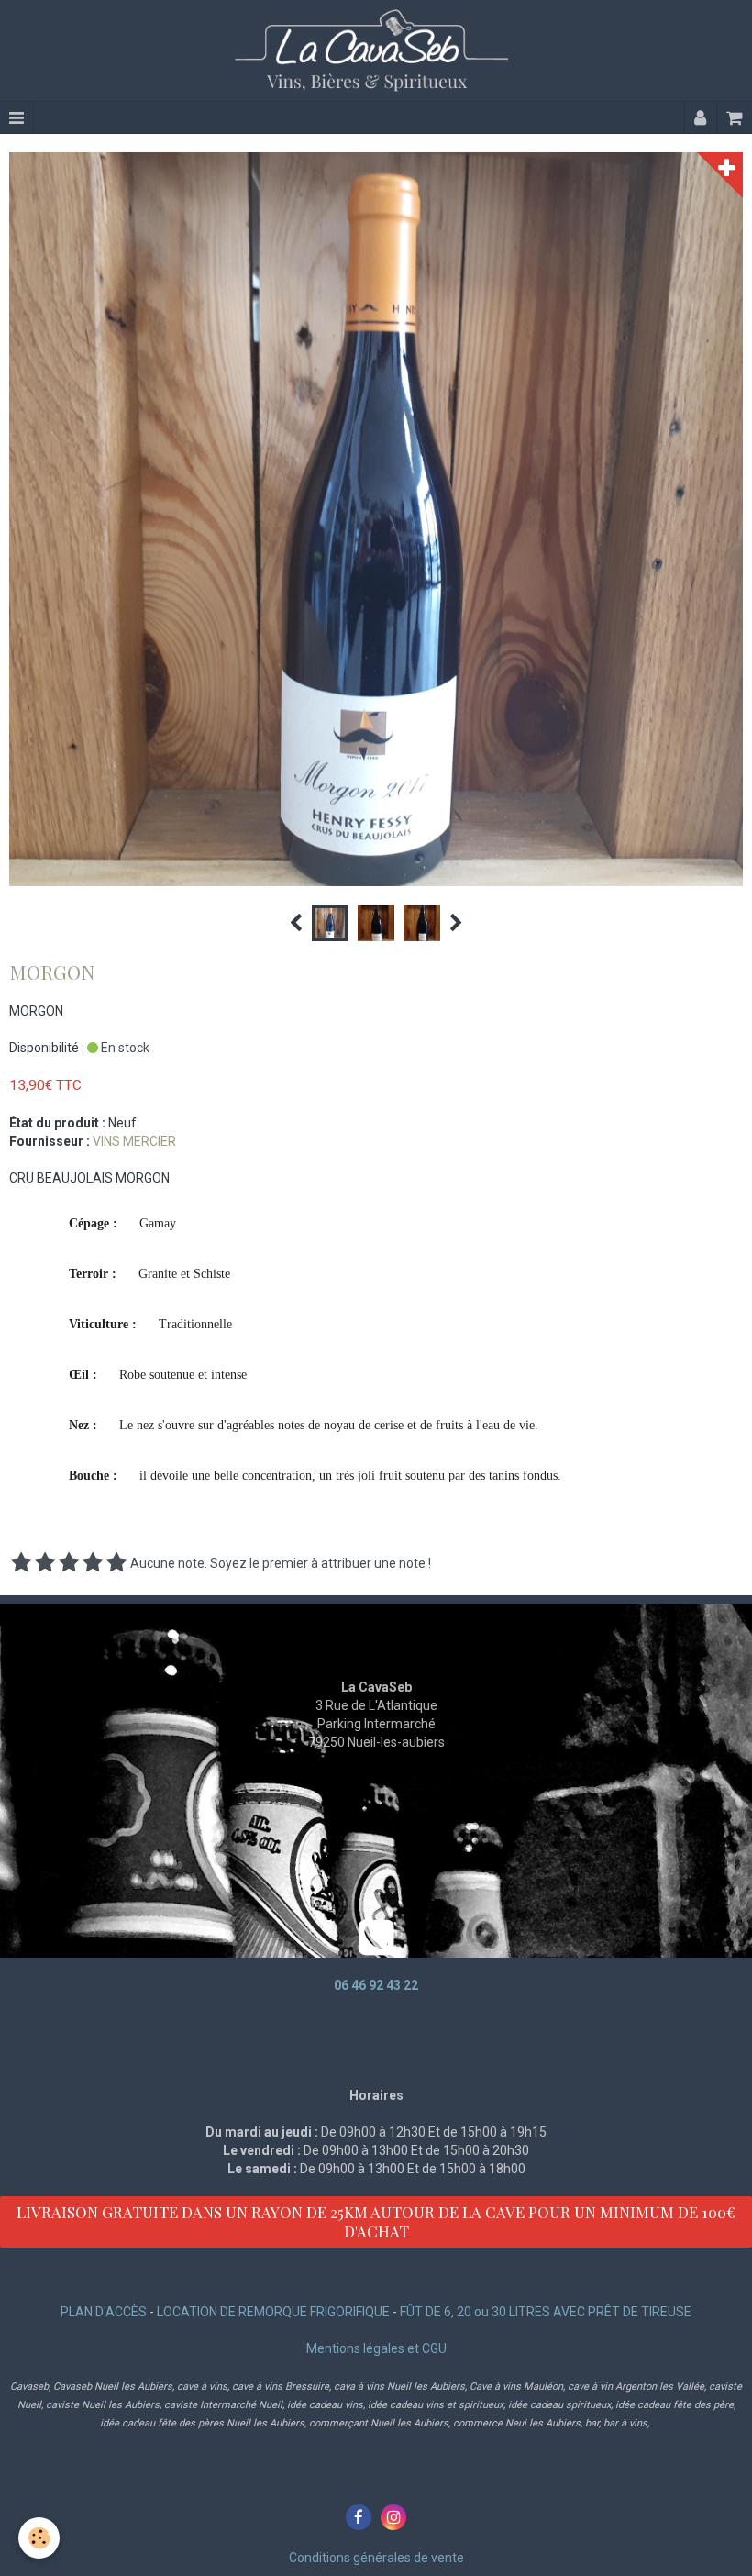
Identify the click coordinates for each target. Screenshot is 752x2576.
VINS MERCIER (134, 1141)
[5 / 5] (116, 1563)
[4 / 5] (93, 1563)
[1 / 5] (21, 1563)
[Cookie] (39, 2538)
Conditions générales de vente (376, 2558)
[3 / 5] (69, 1563)
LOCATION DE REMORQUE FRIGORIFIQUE (273, 2312)
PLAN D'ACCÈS (104, 2312)
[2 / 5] (45, 1563)
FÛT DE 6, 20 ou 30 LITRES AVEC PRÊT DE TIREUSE (546, 2312)
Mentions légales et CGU (376, 2348)
